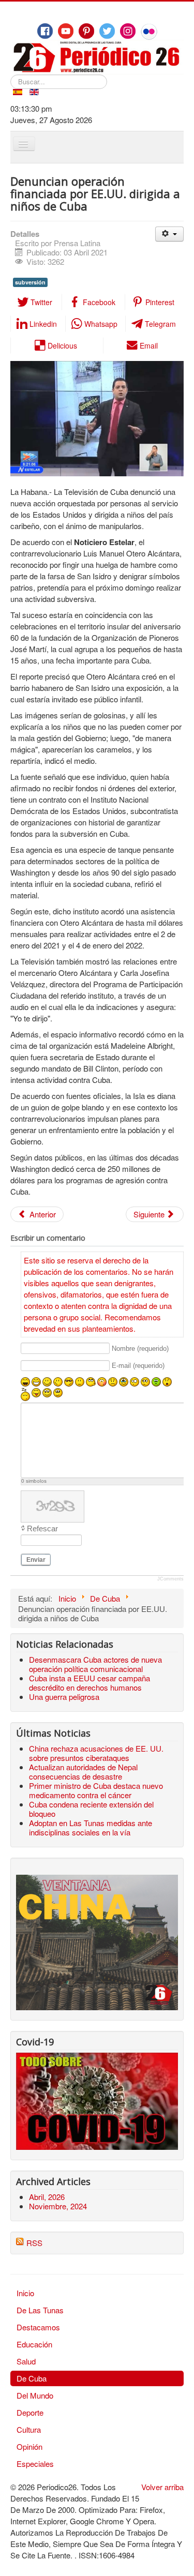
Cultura (29, 2429)
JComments (170, 1579)
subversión (30, 282)
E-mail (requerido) (138, 1366)
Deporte (30, 2412)
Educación (34, 2344)
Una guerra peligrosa (64, 1697)
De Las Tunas (40, 2310)
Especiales (35, 2464)
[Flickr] (149, 32)
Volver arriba (162, 2487)
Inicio (25, 2293)
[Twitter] (107, 31)
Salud (26, 2361)
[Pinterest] (86, 31)
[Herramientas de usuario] (169, 234)
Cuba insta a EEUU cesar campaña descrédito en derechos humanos (89, 1683)
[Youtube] (66, 31)
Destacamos (38, 2327)
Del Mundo (35, 2395)
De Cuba (32, 2378)
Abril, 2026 (47, 2197)
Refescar (42, 1528)
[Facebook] (45, 31)
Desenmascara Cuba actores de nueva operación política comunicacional (95, 1664)
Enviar (36, 1560)
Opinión (29, 2446)
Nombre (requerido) (140, 1349)
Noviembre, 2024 (58, 2206)
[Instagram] (128, 31)
